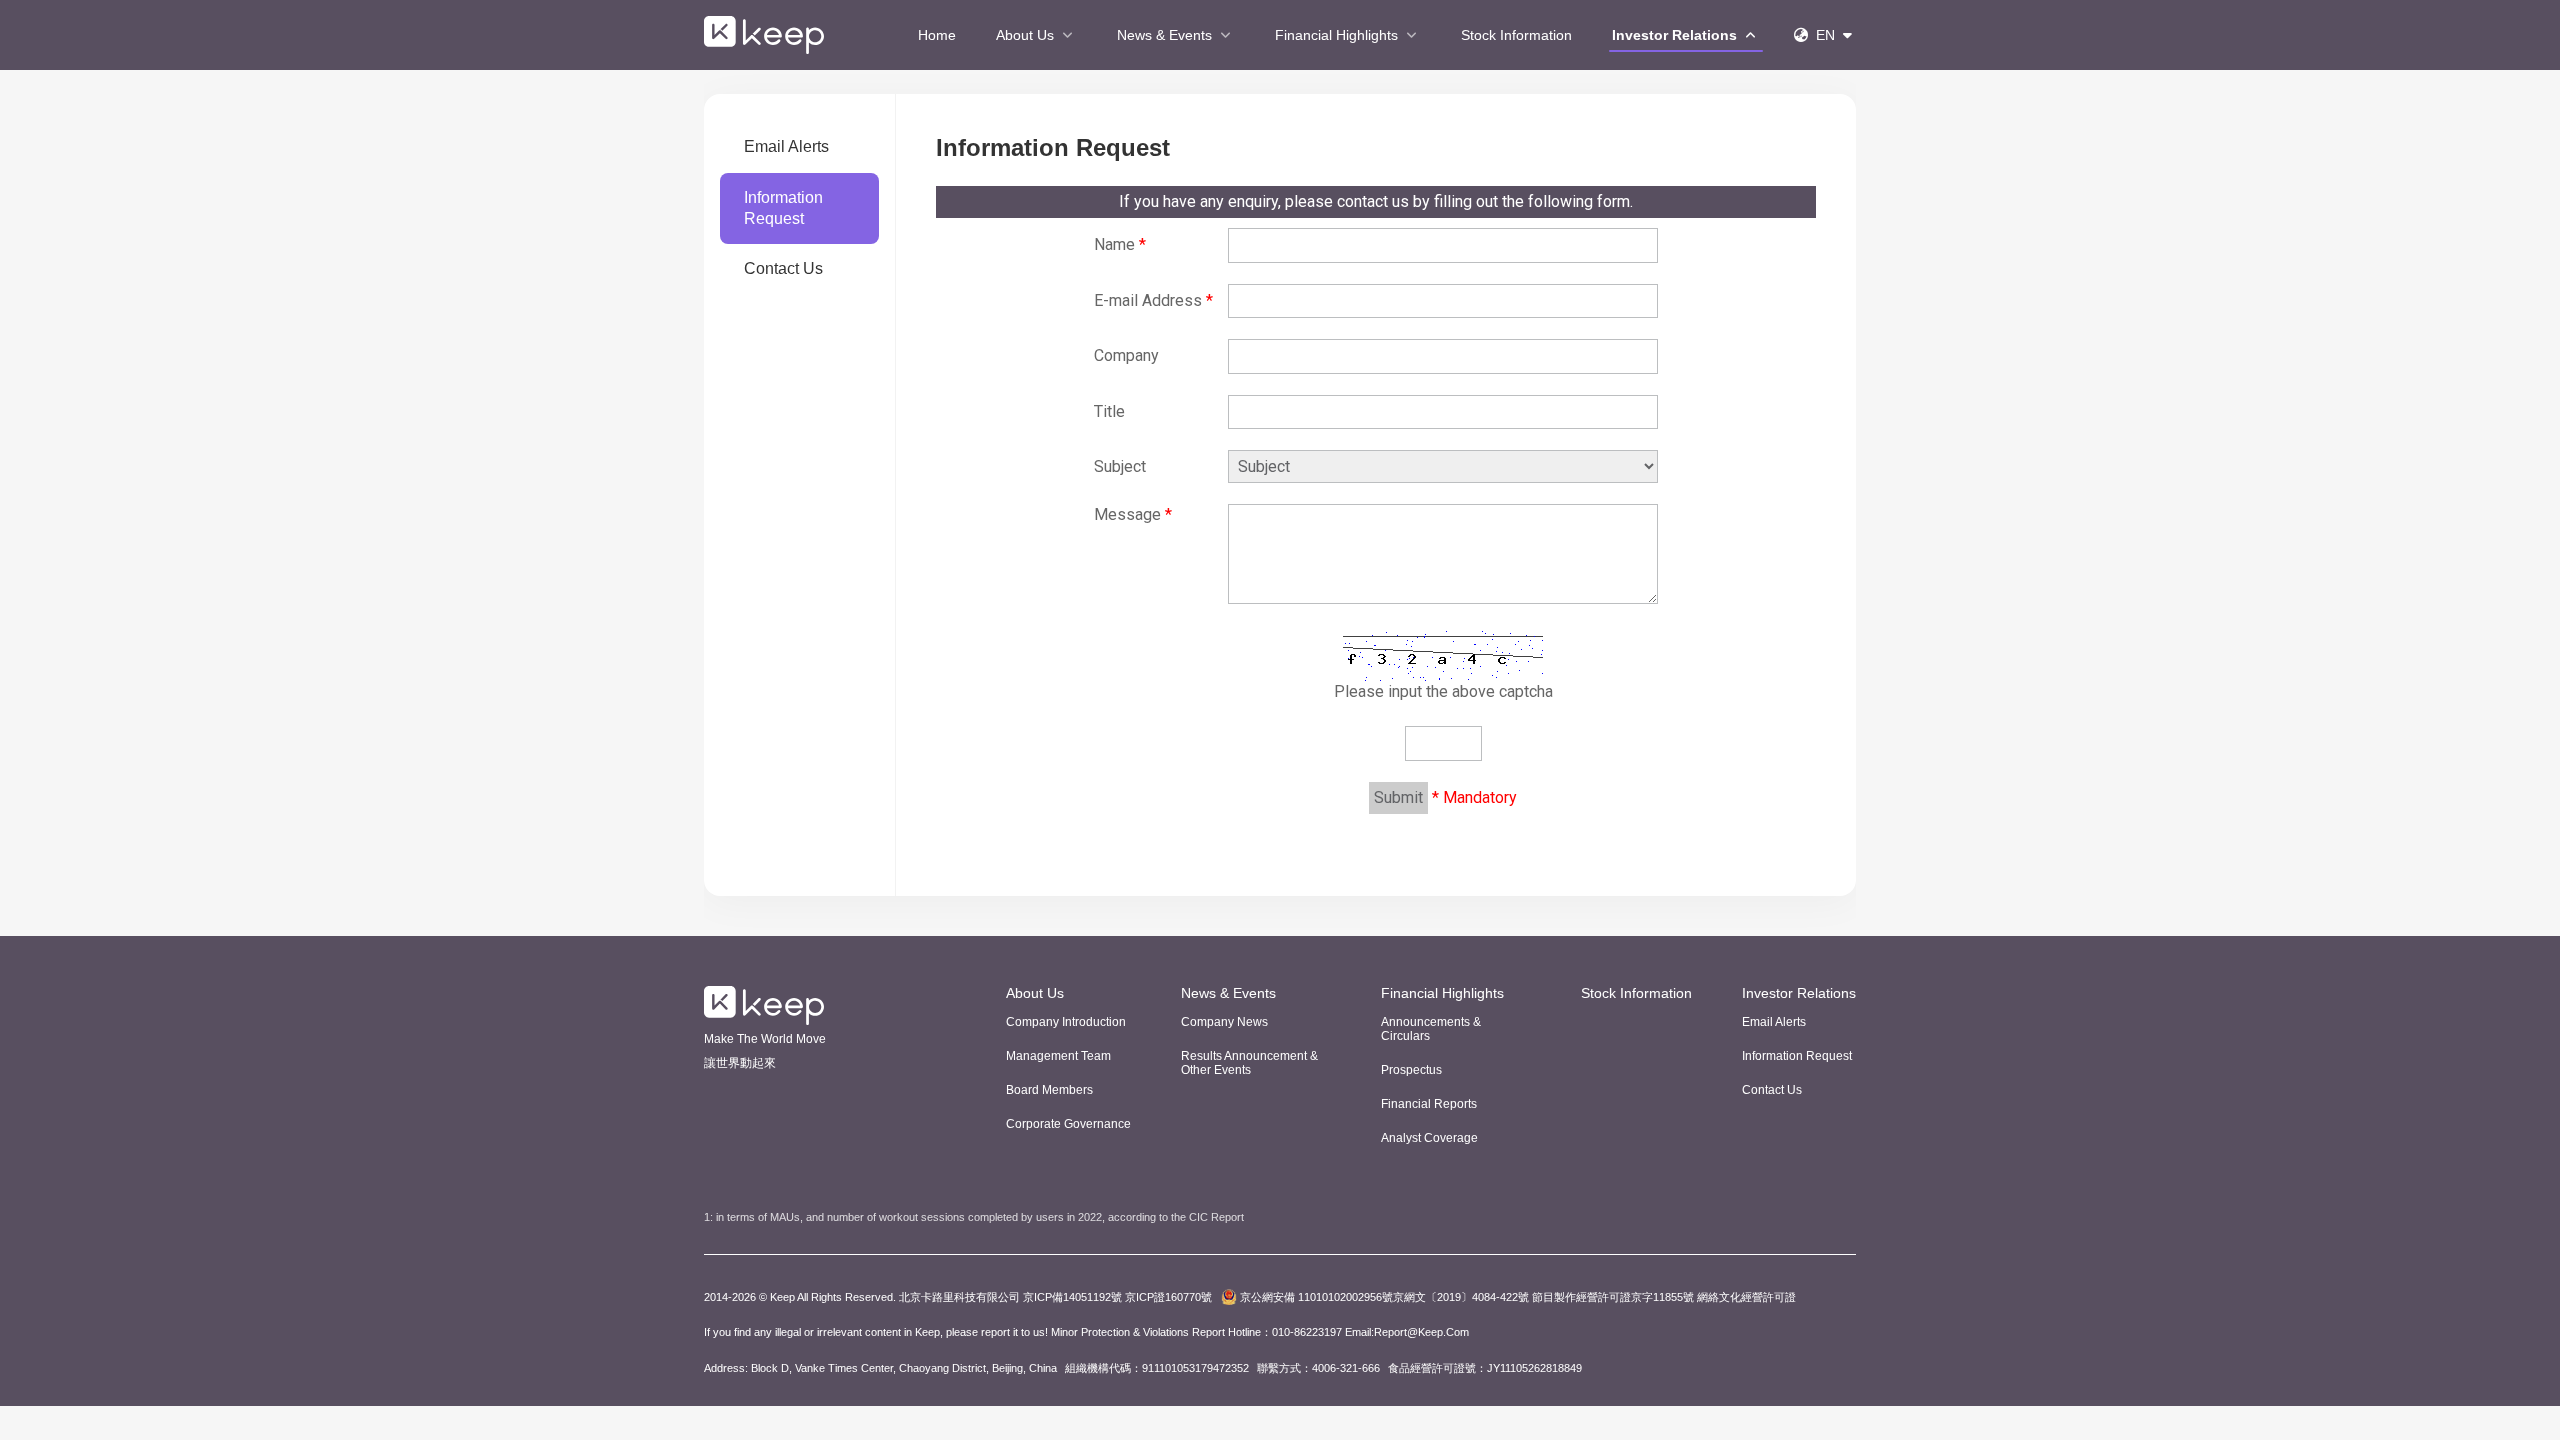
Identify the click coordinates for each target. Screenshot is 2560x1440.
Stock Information (1516, 35)
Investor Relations (1676, 35)
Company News (1224, 1022)
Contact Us (783, 268)
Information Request (783, 208)
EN (1825, 35)
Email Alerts (786, 146)
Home (937, 35)
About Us (1027, 35)
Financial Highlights (1338, 35)
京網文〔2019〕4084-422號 (1384, 1297)
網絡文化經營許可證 (1746, 1297)
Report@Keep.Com (1421, 1332)
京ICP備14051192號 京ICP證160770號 (1116, 1297)
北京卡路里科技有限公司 (959, 1297)
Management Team (1058, 1056)
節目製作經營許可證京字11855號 (1613, 1297)
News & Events (1166, 35)
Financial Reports (1429, 1104)
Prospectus (1411, 1070)
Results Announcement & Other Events (1249, 1063)
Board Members (1049, 1090)
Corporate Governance (1068, 1124)
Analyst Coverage (1429, 1138)
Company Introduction (1066, 1022)
